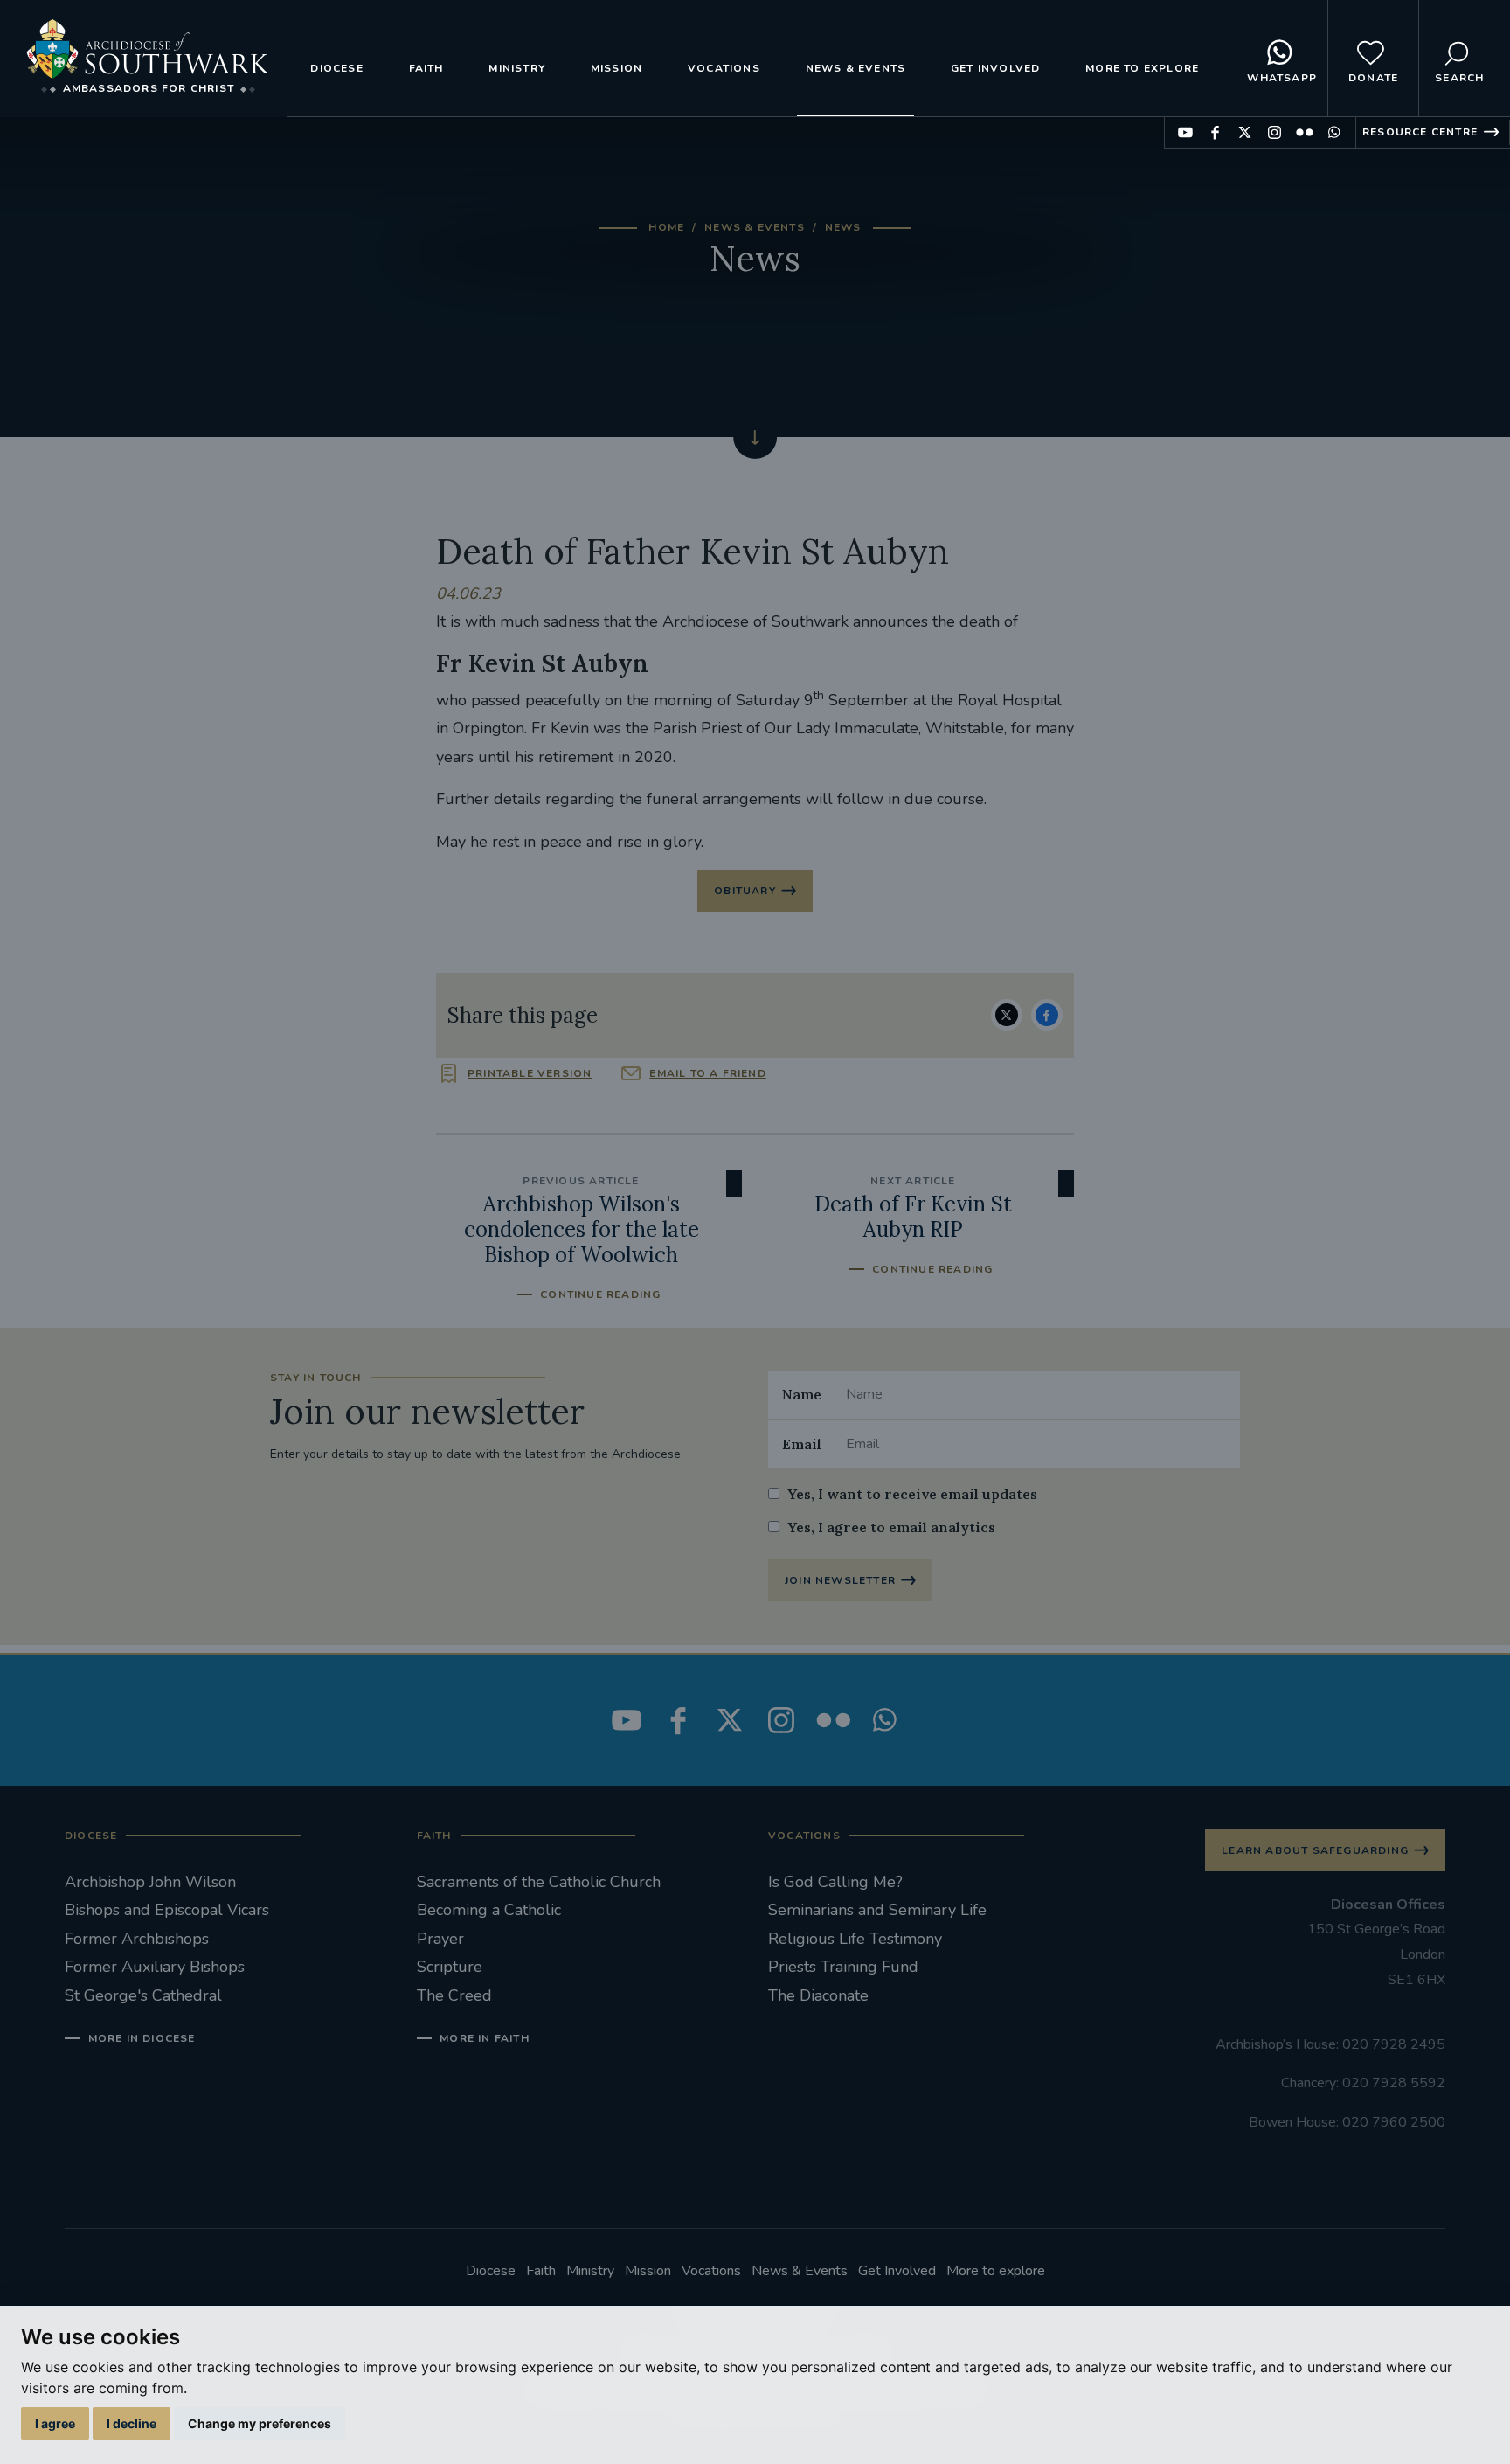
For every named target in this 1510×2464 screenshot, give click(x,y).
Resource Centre (1420, 132)
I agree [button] (55, 2423)
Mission (616, 68)
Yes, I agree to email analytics (891, 1527)
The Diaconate (818, 1995)
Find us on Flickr (1304, 132)
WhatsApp (1282, 78)
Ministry (517, 68)
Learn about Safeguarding (1315, 1850)
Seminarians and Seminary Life (877, 1910)
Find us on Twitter (1245, 132)
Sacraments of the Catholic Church (539, 1882)
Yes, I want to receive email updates (912, 1494)
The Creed (454, 1995)
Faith (426, 68)
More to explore (1142, 68)
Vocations (724, 68)
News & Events (856, 68)
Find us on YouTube (1185, 132)
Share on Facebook (1047, 1015)
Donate (1373, 78)
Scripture (450, 1967)
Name (802, 1394)
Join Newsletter (840, 1580)
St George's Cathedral (143, 1995)
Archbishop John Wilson (150, 1882)
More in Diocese (142, 2038)
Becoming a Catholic (489, 1910)
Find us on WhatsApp (1334, 132)
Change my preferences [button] (260, 2423)
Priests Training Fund (843, 1967)
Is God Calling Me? (835, 1882)
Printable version (530, 1073)
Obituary (745, 891)
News (843, 227)
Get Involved (995, 68)
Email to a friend (707, 1073)
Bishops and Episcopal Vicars (167, 1910)
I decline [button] (132, 2423)
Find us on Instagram (1274, 132)
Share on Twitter (1007, 1015)
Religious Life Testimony (855, 1939)
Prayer (440, 1939)
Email (802, 1444)
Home (666, 227)
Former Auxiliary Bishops (155, 1967)
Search (1459, 78)
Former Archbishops (137, 1939)
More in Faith (485, 2038)
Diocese (336, 68)
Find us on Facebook (1215, 132)
